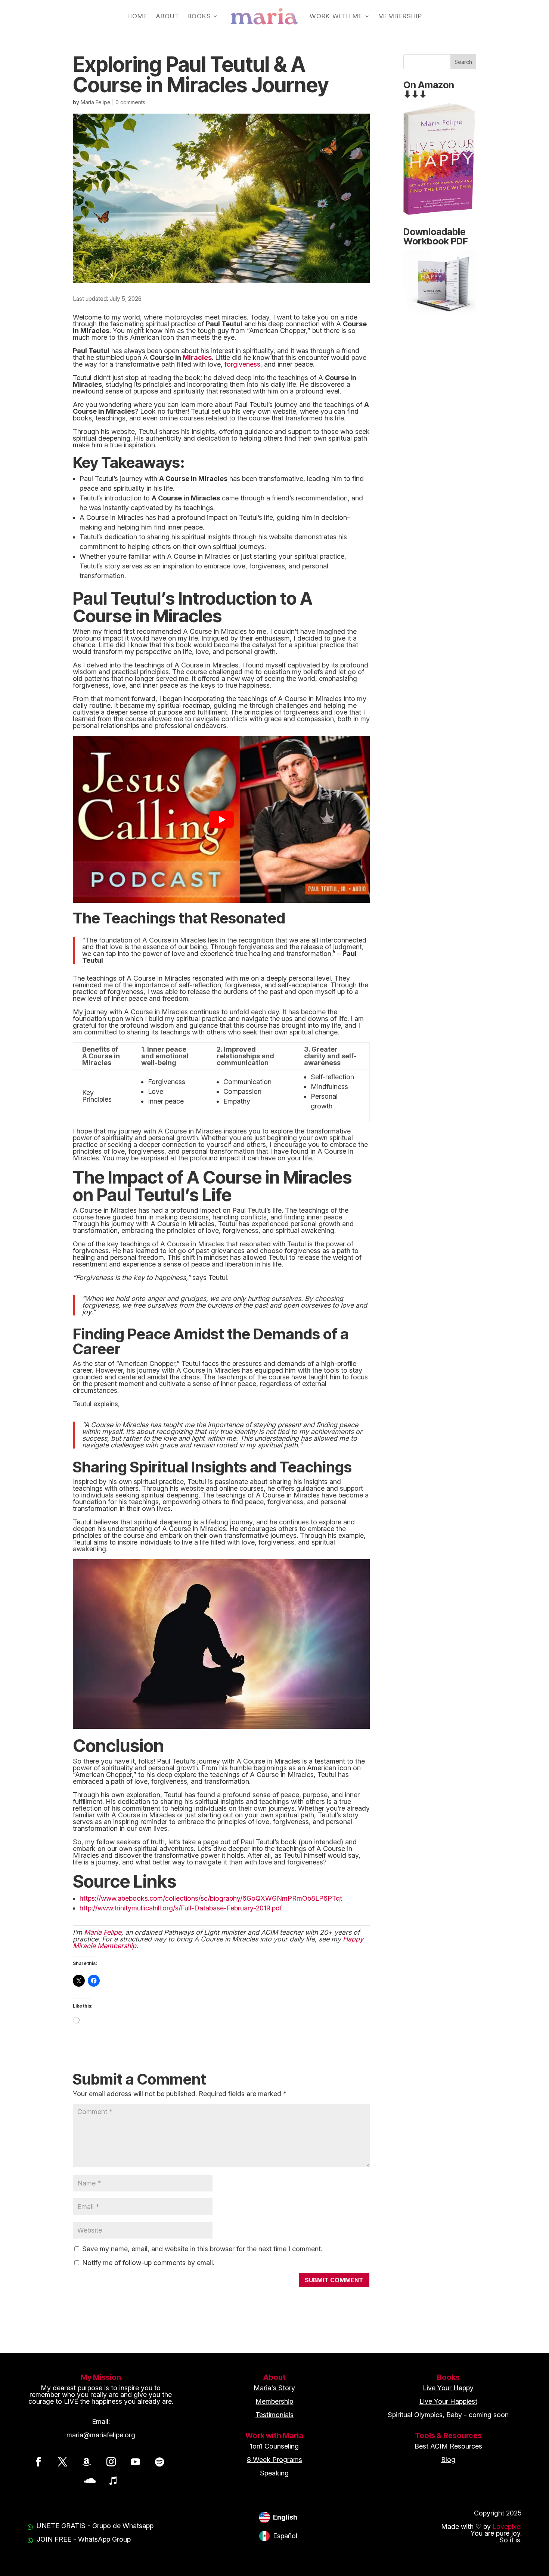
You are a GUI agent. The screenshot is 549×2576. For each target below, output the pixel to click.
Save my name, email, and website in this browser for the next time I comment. (202, 2249)
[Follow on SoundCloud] (89, 2480)
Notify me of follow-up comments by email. (148, 2263)
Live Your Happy (448, 2388)
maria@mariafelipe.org (101, 2435)
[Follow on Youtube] (135, 2462)
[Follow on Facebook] (38, 2462)
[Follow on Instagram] (111, 2462)
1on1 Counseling (274, 2446)
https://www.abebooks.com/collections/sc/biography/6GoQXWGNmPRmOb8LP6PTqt (211, 1898)
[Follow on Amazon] (87, 2462)
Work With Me (336, 16)
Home (137, 16)
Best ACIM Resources (448, 2446)
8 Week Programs (274, 2460)
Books (199, 16)
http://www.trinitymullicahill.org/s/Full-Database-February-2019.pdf (181, 1908)
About (168, 16)
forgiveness (242, 364)
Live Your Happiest (448, 2401)
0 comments (130, 102)
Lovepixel (507, 2526)
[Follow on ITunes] (113, 2480)
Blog (448, 2460)
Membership (400, 16)
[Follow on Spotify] (159, 2462)
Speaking (274, 2473)
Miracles (197, 357)
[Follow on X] (62, 2462)
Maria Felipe (96, 102)
